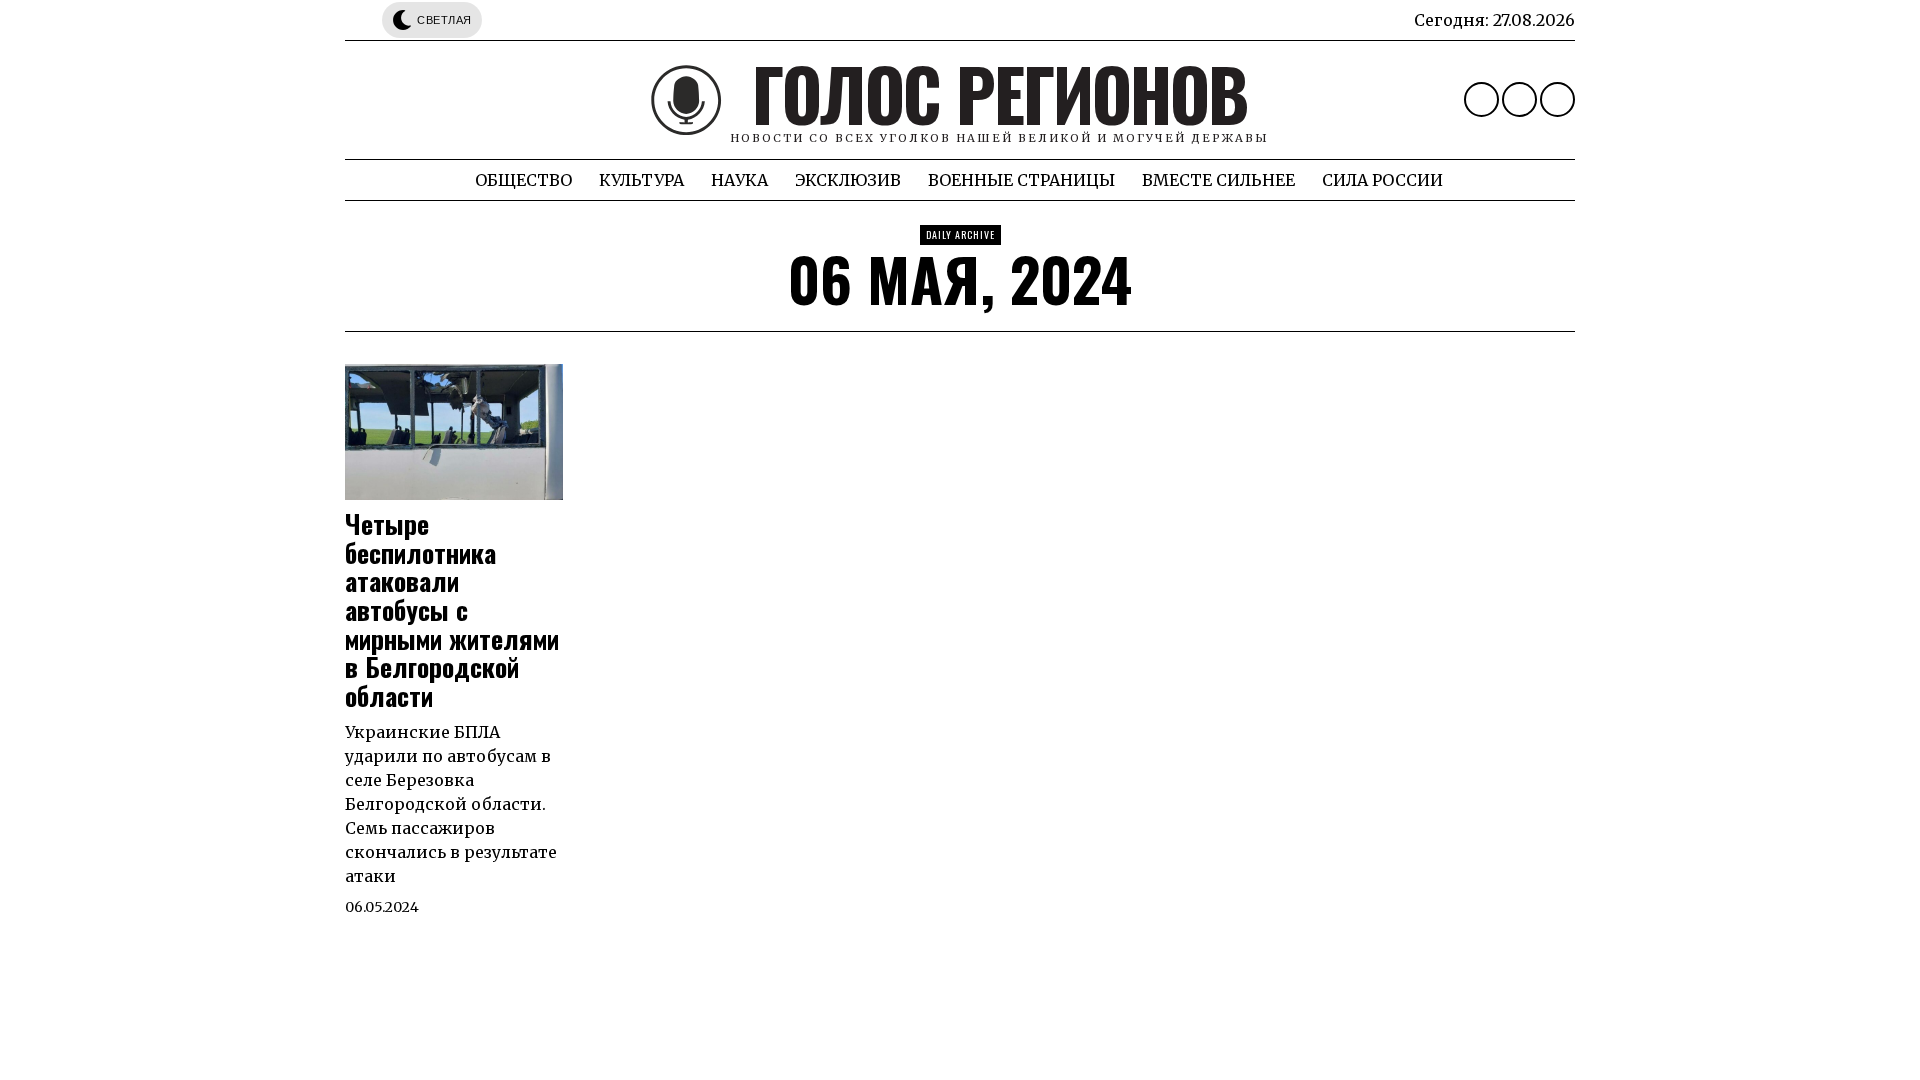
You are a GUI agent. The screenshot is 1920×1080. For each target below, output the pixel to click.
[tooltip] (1481, 99)
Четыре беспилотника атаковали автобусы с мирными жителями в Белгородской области (452, 610)
